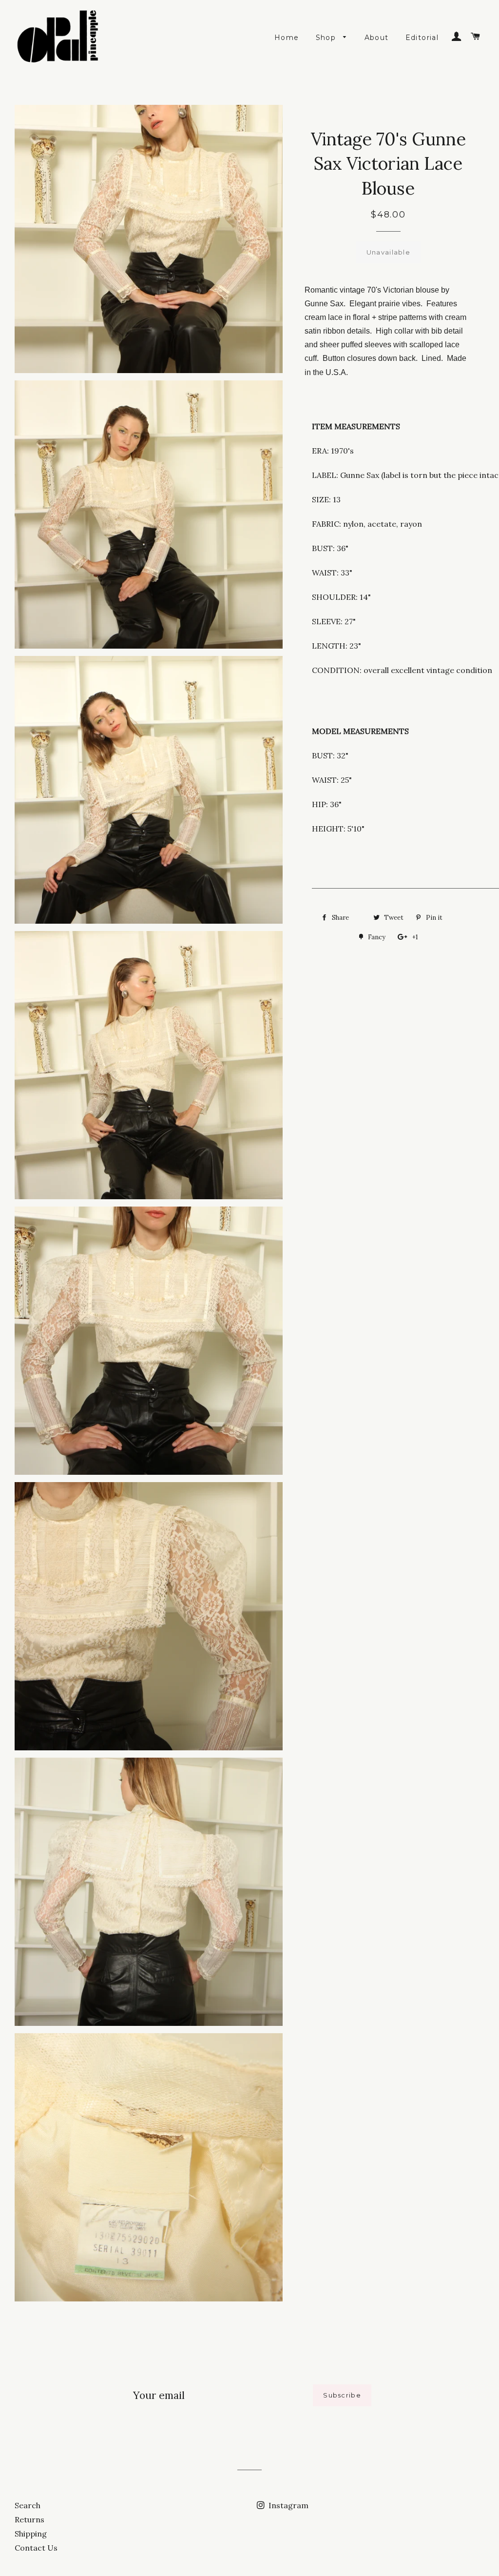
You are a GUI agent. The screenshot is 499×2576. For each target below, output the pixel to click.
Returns (29, 2519)
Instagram (288, 2505)
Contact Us (36, 2548)
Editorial (422, 38)
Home (287, 38)
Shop (327, 38)
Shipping (31, 2534)
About (377, 38)
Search (28, 2505)
